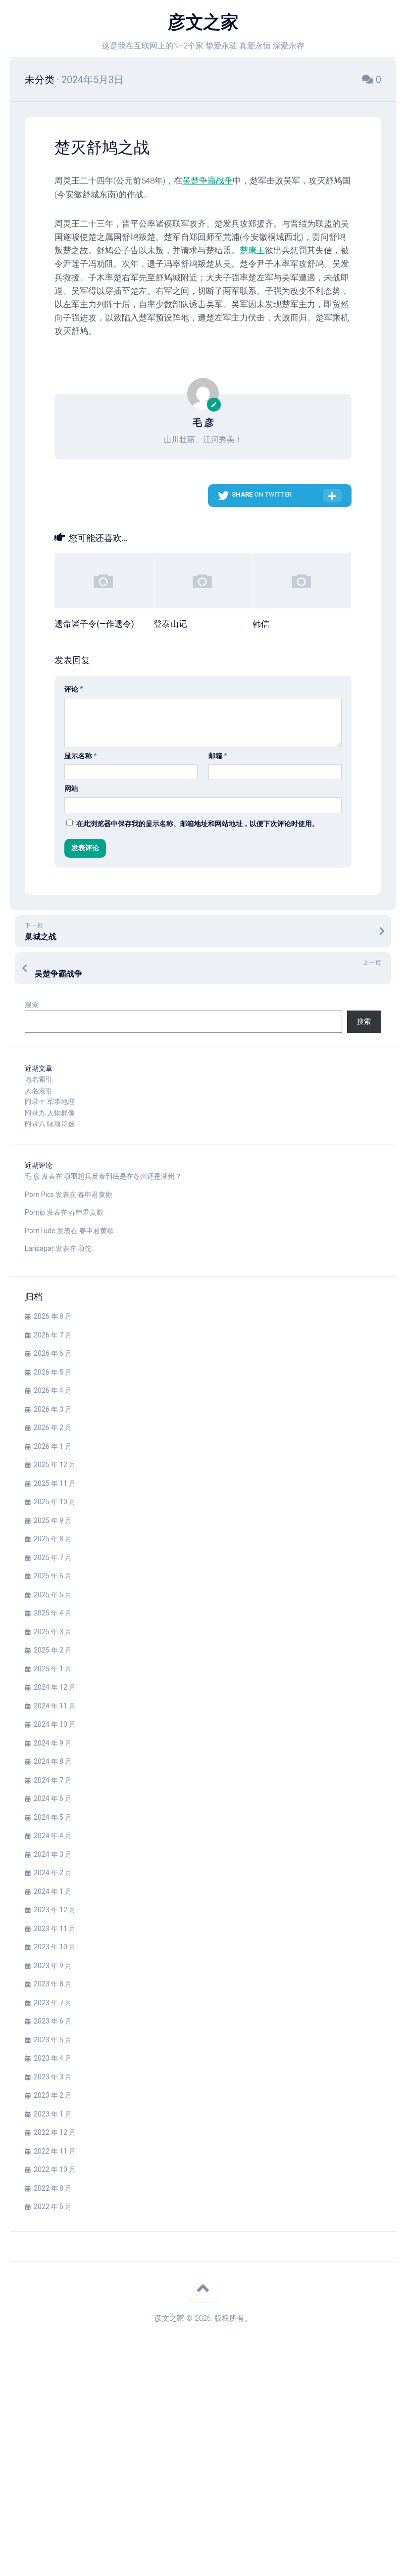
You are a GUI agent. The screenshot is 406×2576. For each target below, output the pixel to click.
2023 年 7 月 (53, 2003)
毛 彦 (32, 1176)
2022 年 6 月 (53, 2207)
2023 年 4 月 (53, 2058)
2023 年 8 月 (53, 1984)
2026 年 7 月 (53, 1335)
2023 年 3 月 (53, 2077)
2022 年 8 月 (53, 2188)
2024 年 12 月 (55, 1687)
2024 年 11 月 (55, 1706)
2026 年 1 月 (53, 1446)
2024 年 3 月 (53, 1854)
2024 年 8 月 (53, 1761)
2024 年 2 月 (53, 1873)
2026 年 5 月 (53, 1372)
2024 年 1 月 (53, 1891)
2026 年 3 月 (53, 1409)
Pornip (35, 1212)
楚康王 (252, 250)
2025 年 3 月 (53, 1632)
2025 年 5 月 (53, 1595)
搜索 (32, 1005)
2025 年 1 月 (53, 1669)
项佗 (85, 1248)
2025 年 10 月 (55, 1502)
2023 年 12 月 (55, 1910)
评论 (74, 689)
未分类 (40, 80)
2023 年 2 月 (53, 2095)
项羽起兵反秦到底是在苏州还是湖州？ (123, 1176)
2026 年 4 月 (53, 1390)
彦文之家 (203, 22)
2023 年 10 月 (55, 1947)
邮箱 (218, 756)
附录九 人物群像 (50, 1113)
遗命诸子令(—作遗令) (94, 624)
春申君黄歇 (95, 1195)
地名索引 (39, 1079)
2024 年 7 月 (53, 1780)
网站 (71, 788)
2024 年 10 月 (55, 1724)
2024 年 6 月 (53, 1798)
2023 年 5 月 (53, 2040)
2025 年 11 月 (55, 1483)
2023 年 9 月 (53, 1966)
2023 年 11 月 (55, 1929)
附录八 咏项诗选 (50, 1124)
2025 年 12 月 (55, 1465)
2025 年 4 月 (53, 1613)
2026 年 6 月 (53, 1353)
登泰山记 (170, 624)
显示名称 (81, 756)
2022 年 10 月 (55, 2169)
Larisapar (39, 1248)
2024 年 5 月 (53, 1817)
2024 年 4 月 (53, 1836)
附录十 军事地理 (50, 1102)
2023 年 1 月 (53, 2114)
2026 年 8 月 (53, 1316)
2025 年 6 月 (53, 1576)
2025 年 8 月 (53, 1539)
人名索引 (39, 1091)
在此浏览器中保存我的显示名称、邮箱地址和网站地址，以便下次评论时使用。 (198, 824)
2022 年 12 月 (55, 2132)
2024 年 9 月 (53, 1743)
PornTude (40, 1231)
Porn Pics (39, 1195)
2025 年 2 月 (53, 1650)
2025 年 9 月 (53, 1520)
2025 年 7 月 (53, 1558)
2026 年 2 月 (53, 1427)
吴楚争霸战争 (207, 181)
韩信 (261, 624)
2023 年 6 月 (53, 2021)
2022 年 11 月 (55, 2151)
